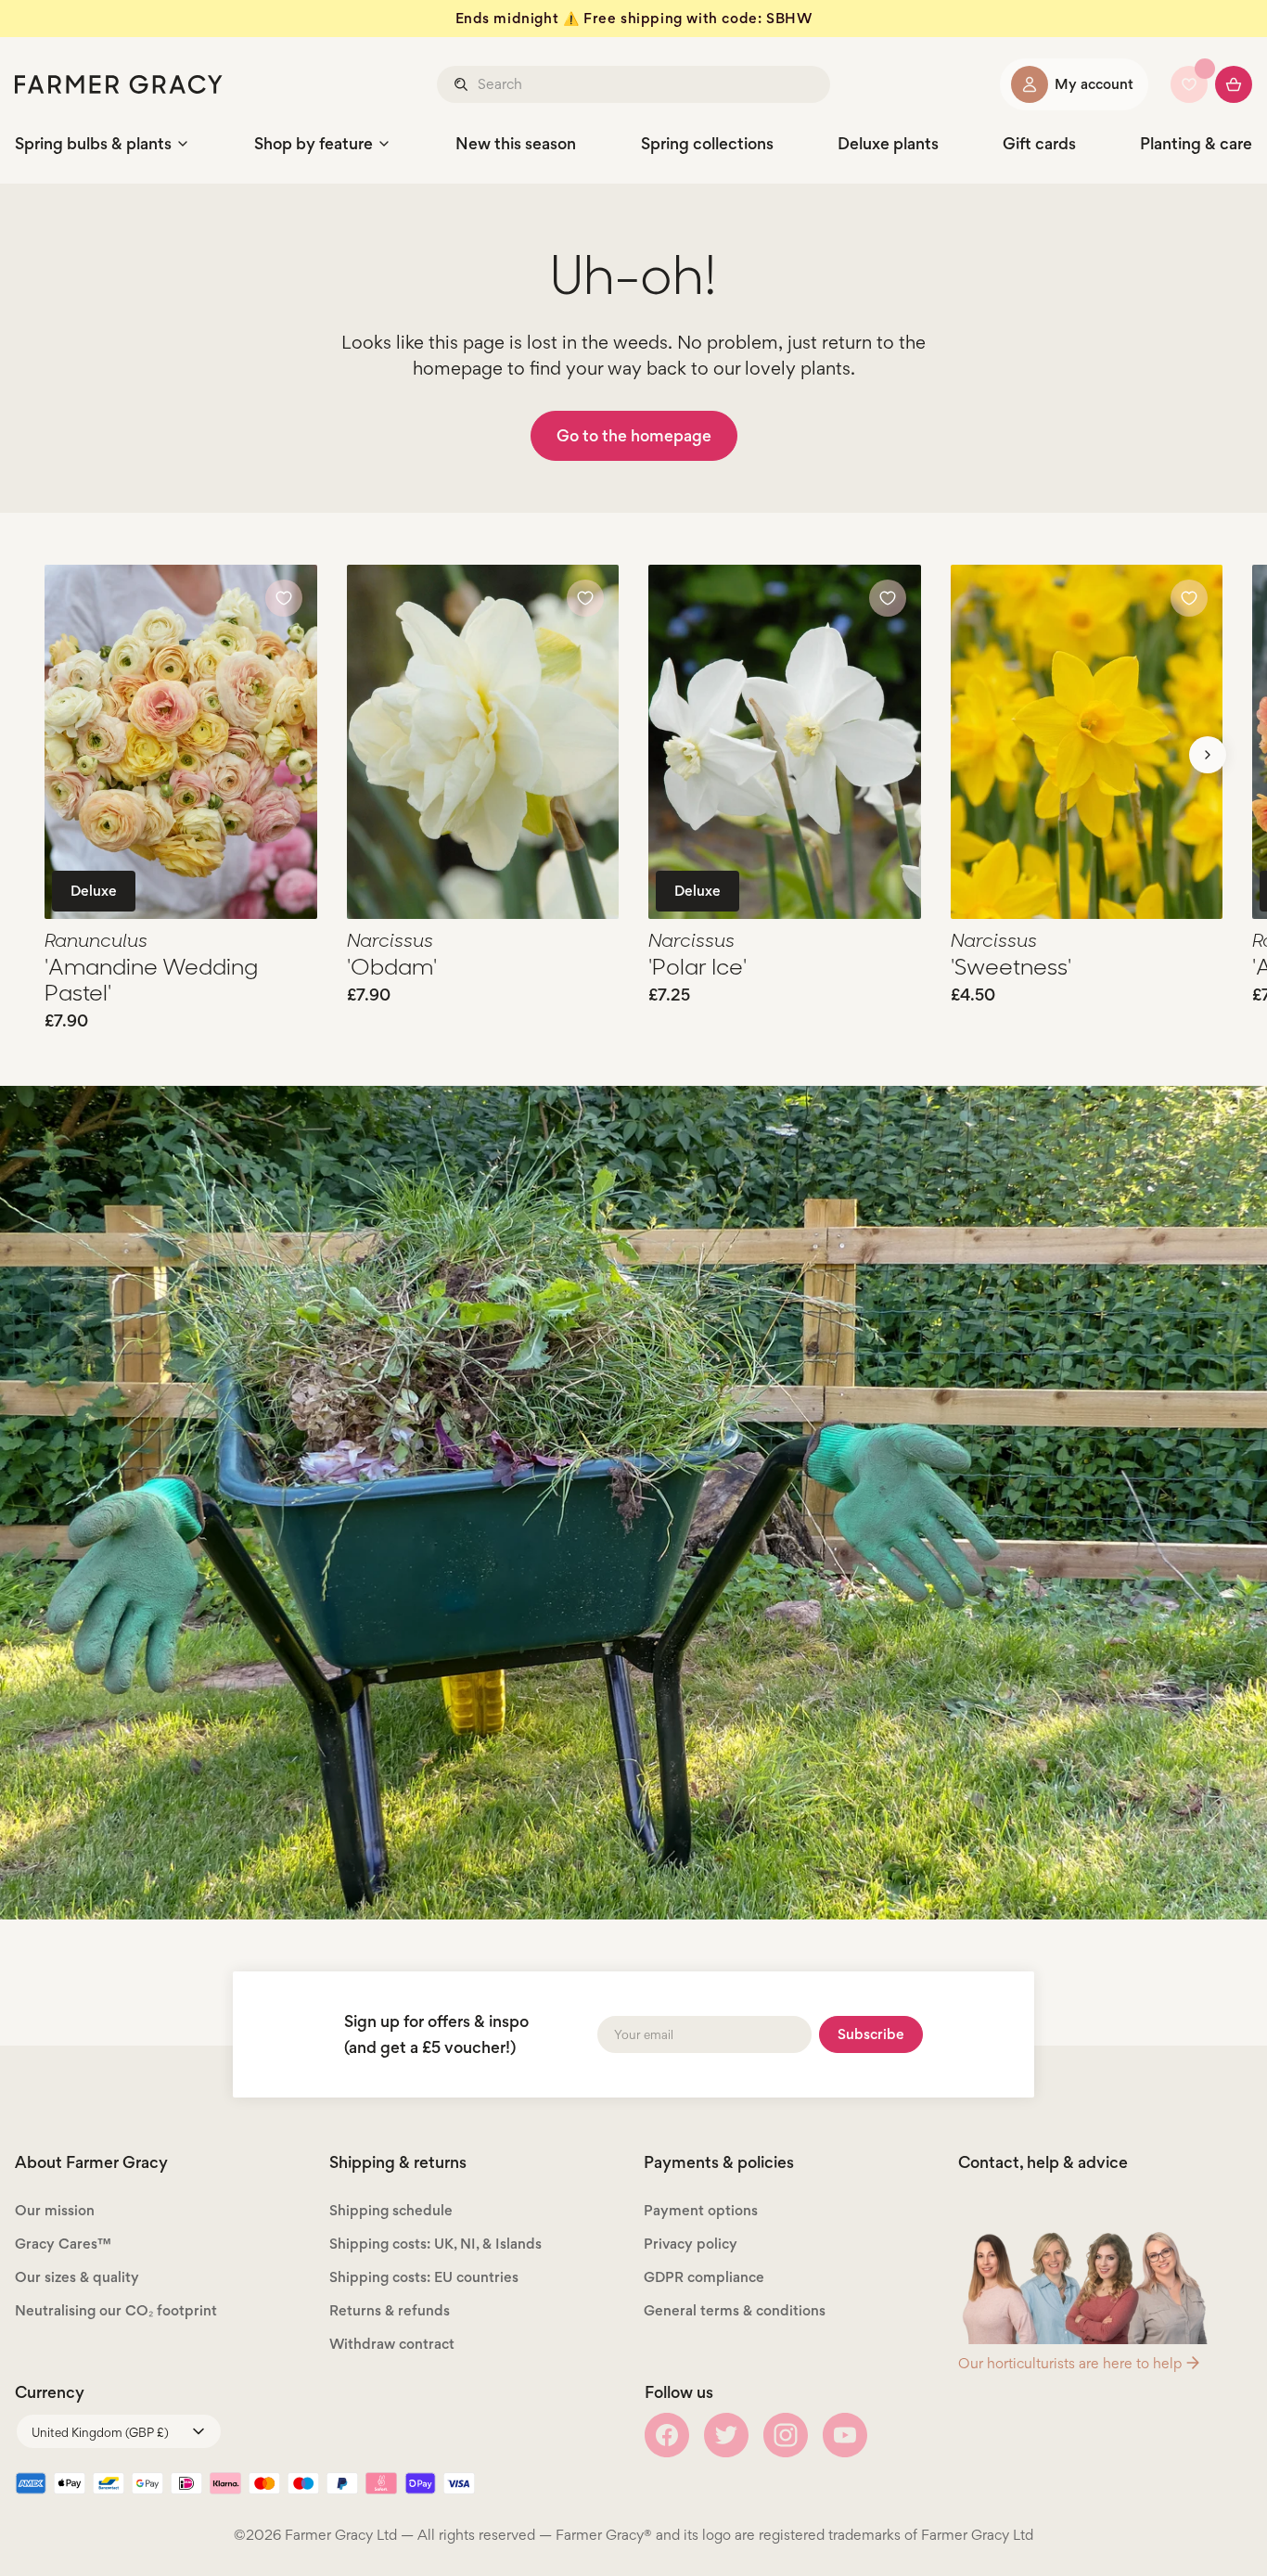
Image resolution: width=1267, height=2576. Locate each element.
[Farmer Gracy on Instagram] (786, 2435)
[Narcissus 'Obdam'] (483, 742)
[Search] (463, 84)
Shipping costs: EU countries (424, 2277)
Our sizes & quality (77, 2277)
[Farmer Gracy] (119, 84)
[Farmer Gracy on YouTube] (845, 2435)
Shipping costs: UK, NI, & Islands (435, 2244)
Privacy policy (691, 2244)
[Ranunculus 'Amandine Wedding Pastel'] (181, 742)
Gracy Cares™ (63, 2244)
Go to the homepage (634, 435)
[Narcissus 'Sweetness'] (1087, 742)
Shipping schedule (391, 2210)
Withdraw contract (392, 2344)
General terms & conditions (735, 2310)
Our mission (55, 2210)
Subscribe (871, 2034)
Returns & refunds (390, 2310)
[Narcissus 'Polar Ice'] (785, 742)
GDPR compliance (704, 2277)
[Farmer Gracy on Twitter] (726, 2435)
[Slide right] (1208, 755)
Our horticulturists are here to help (1070, 2363)
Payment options (701, 2210)
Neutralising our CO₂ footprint (116, 2310)
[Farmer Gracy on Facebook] (667, 2435)
